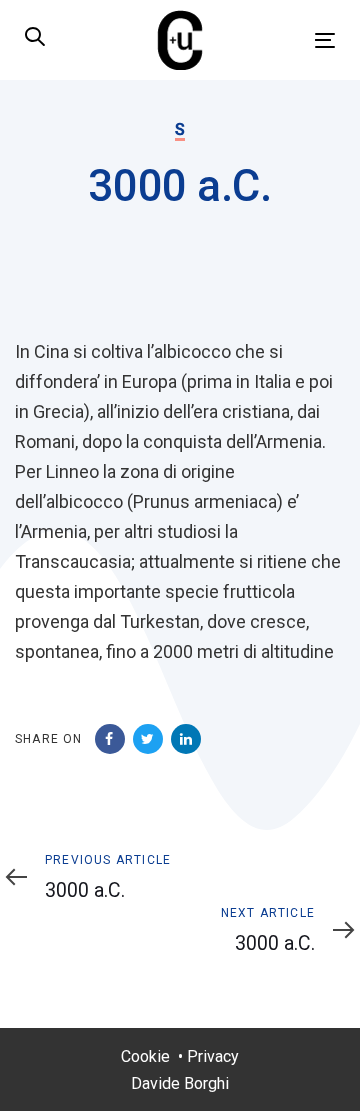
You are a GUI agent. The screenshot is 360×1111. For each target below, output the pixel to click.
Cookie (145, 1056)
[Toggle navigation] (283, 40)
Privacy (213, 1056)
